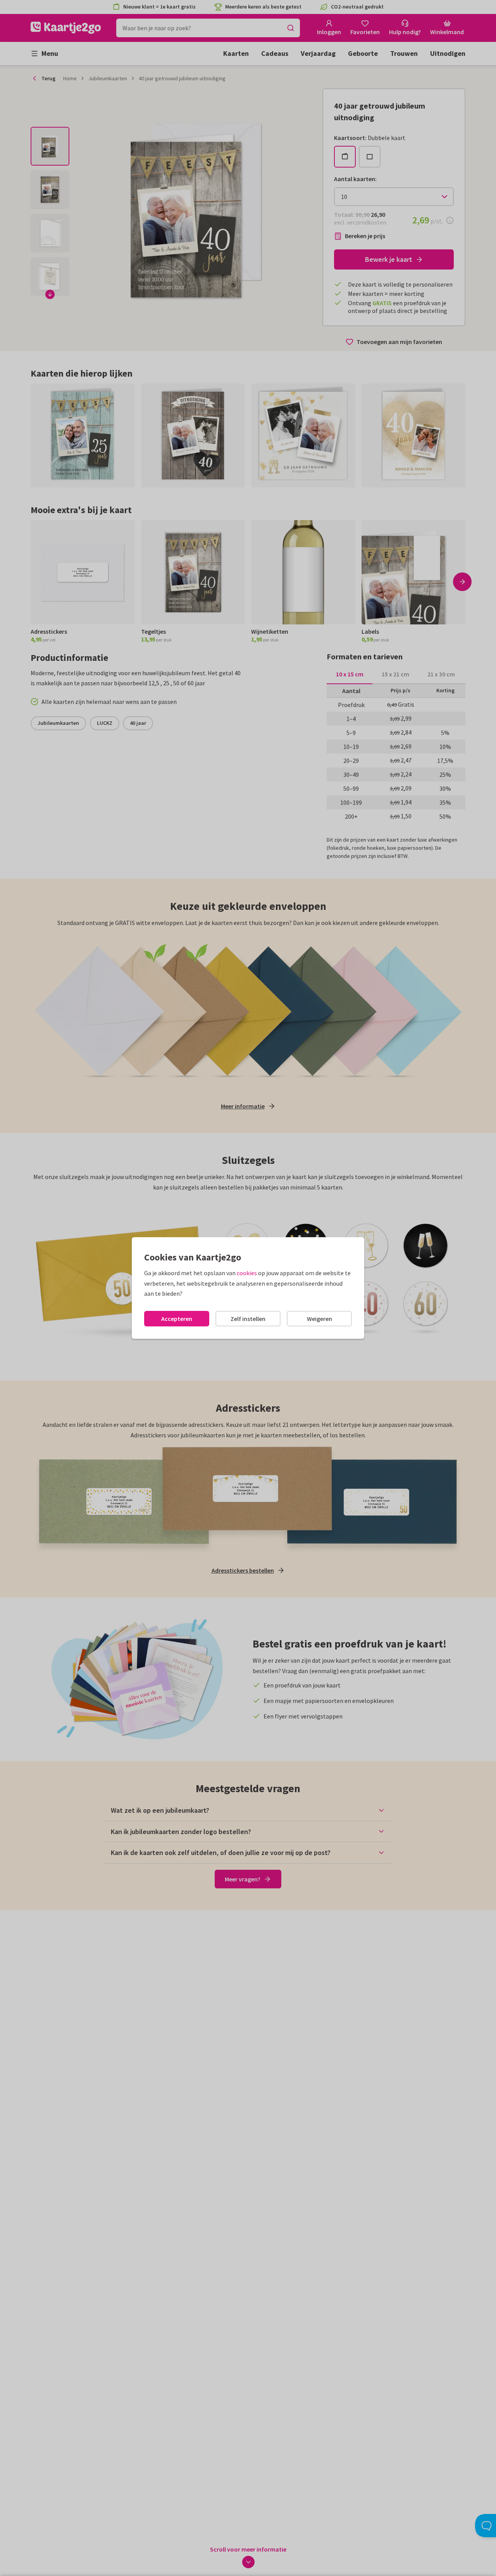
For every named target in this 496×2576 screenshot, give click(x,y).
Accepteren (177, 1319)
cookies (247, 1273)
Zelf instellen (248, 1319)
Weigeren (319, 1319)
